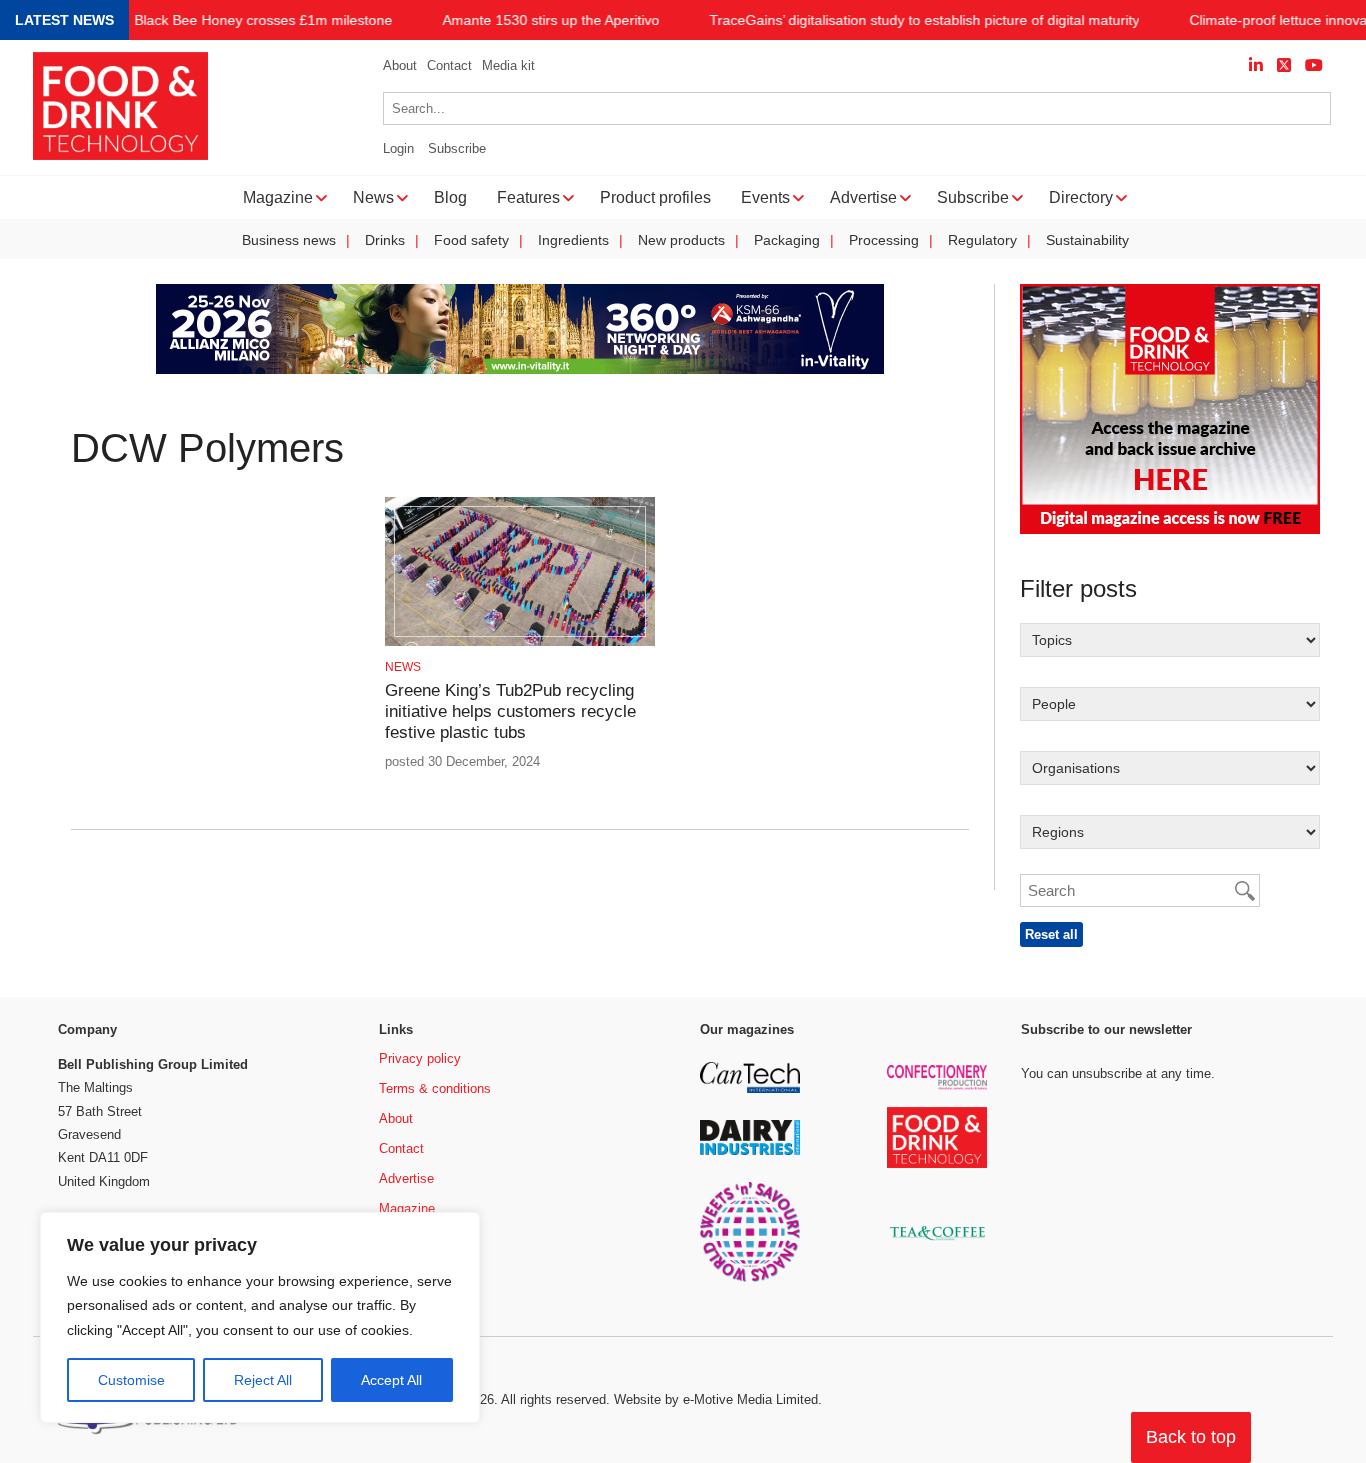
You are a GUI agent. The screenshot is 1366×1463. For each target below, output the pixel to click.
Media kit (508, 65)
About (400, 65)
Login (398, 148)
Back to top (1191, 1437)
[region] (260, 1318)
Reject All (263, 1380)
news (403, 667)
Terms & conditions (435, 1088)
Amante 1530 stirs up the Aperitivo (550, 20)
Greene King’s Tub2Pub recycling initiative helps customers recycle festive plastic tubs (510, 712)
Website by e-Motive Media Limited (716, 1399)
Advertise (406, 1178)
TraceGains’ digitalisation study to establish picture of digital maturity (924, 20)
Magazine (407, 1208)
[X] (1284, 65)
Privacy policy (420, 1058)
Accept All (391, 1380)
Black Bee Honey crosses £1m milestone (263, 20)
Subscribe (457, 148)
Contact (449, 65)
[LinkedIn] (1256, 65)
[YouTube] (1314, 65)
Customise (131, 1380)
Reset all (1051, 934)
